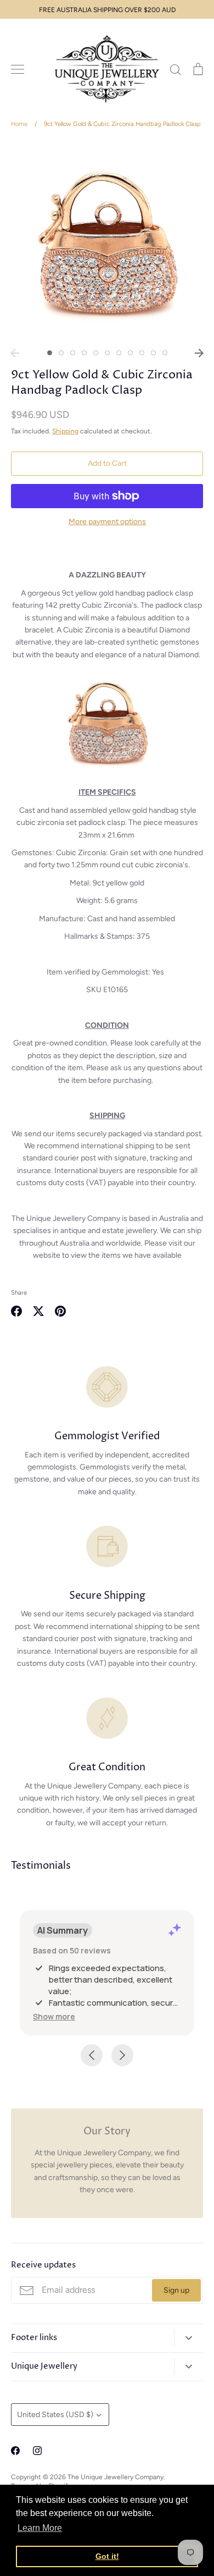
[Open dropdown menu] (188, 2338)
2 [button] (61, 353)
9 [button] (142, 353)
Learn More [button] (40, 2528)
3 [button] (73, 353)
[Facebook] (15, 2451)
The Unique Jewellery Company (116, 2477)
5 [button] (96, 353)
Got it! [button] (107, 2556)
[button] (54, 2016)
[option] (107, 242)
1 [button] (50, 353)
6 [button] (107, 353)
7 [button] (119, 353)
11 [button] (165, 353)
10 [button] (153, 353)
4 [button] (84, 353)
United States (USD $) (55, 2415)
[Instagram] (37, 2451)
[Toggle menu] (18, 69)
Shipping (65, 431)
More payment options (107, 522)
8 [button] (130, 353)
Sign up (176, 2290)
